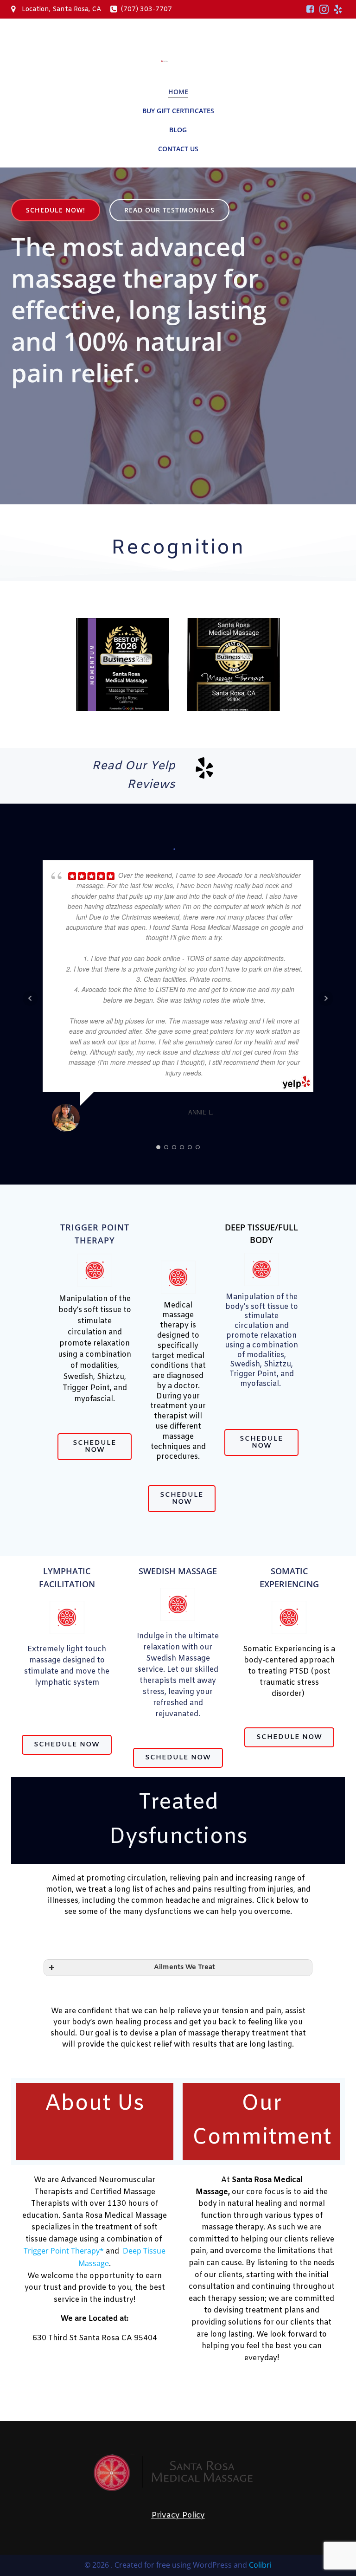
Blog (178, 130)
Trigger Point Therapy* (64, 2251)
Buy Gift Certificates (178, 111)
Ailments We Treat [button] (184, 1967)
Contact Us (178, 149)
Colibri (260, 2565)
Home (178, 92)
